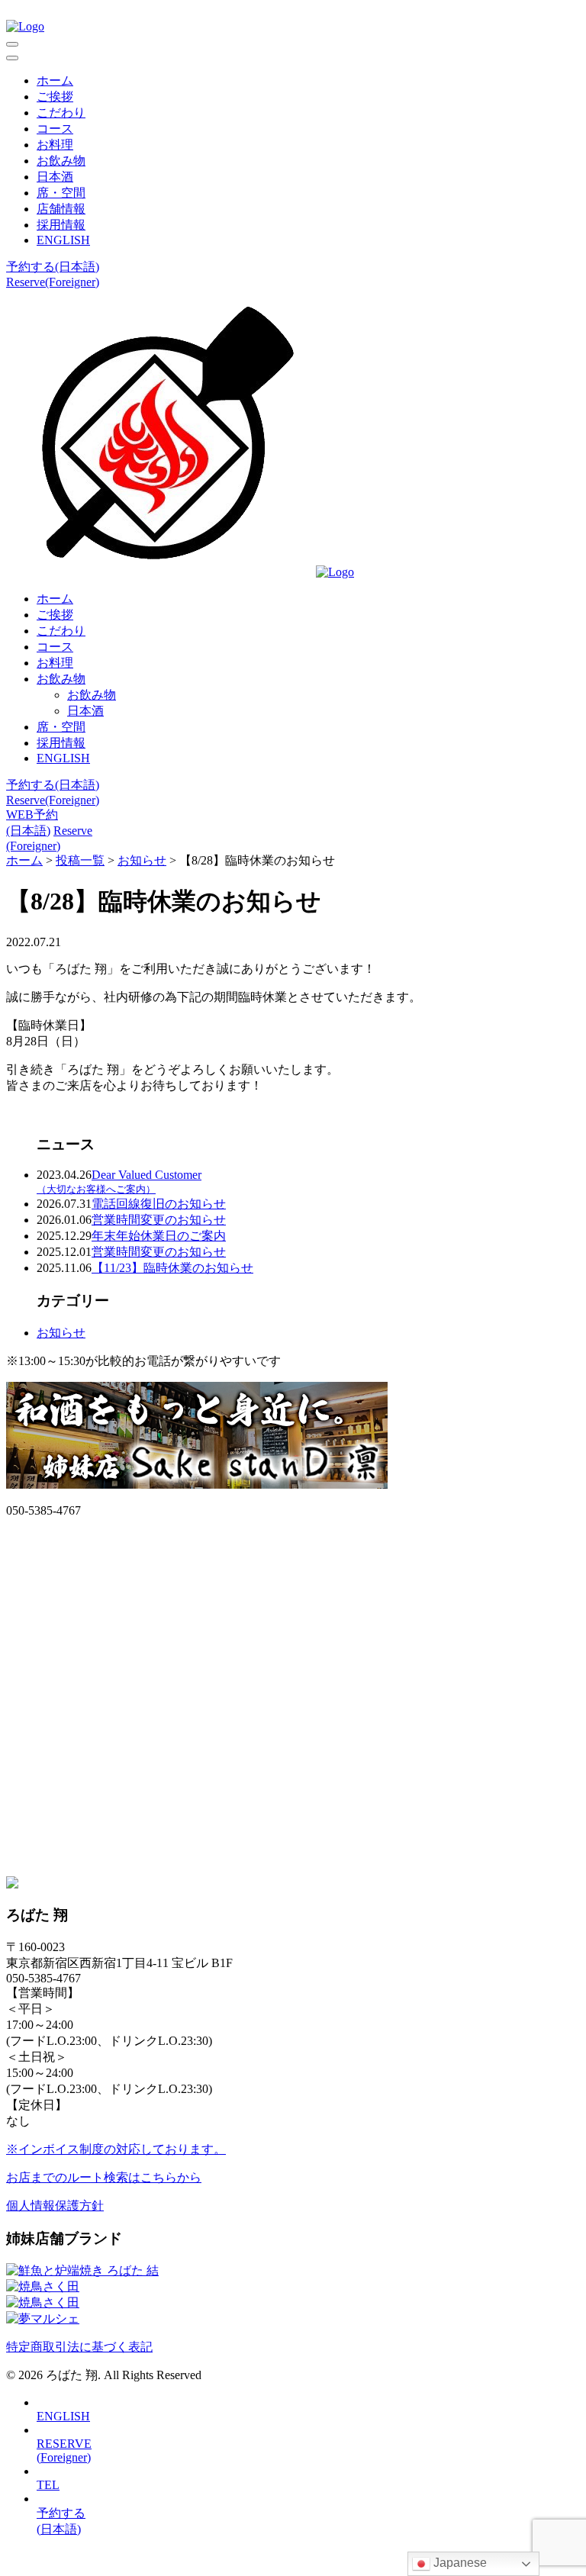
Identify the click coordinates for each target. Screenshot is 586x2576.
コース (55, 129)
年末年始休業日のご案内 (159, 1236)
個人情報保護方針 (55, 2206)
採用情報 (61, 225)
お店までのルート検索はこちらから (104, 2177)
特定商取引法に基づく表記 (79, 2347)
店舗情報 (61, 209)
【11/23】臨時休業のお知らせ (172, 1268)
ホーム (55, 80)
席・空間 (61, 193)
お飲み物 (61, 161)
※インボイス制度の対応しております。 (116, 2149)
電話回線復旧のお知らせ (159, 1204)
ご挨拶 (55, 97)
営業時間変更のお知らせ (159, 1220)
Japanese (459, 2563)
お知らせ (61, 1333)
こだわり (61, 113)
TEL (48, 2485)
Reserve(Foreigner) (53, 282)
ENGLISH (63, 240)
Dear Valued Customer (119, 1182)
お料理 (55, 145)
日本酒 (55, 177)
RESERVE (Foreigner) (64, 2450)
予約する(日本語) (53, 267)
